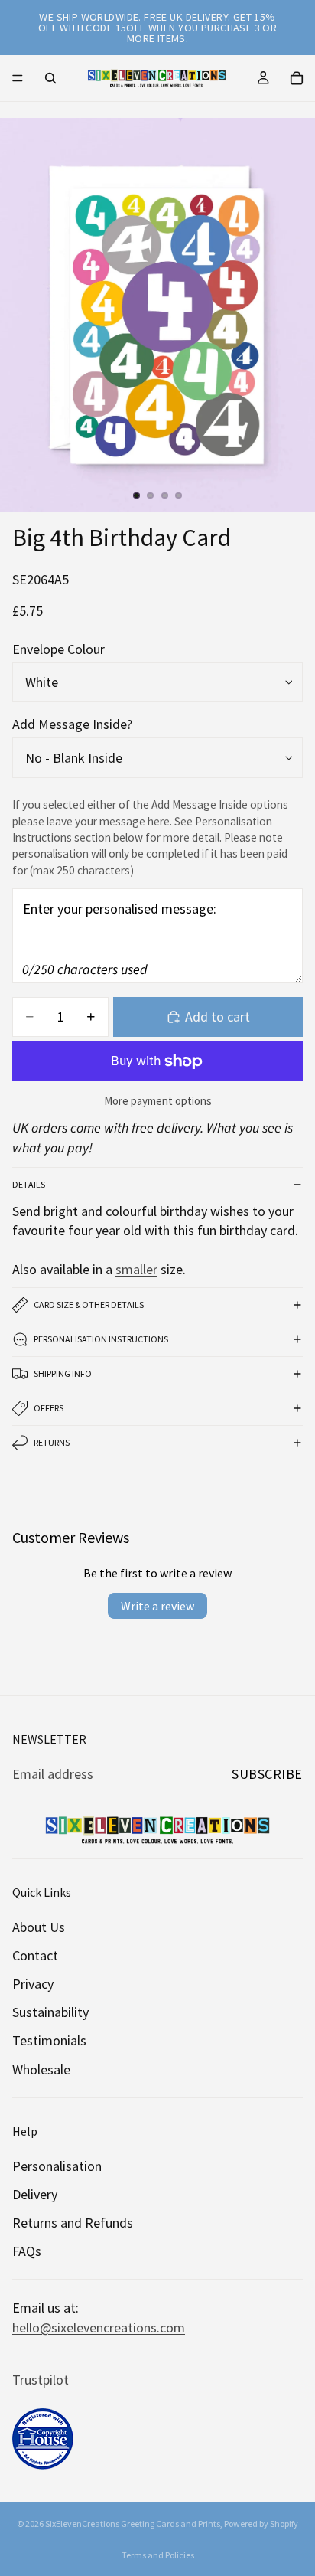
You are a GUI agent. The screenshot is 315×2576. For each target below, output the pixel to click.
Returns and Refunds (73, 2223)
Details (29, 1184)
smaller (136, 1269)
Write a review (157, 1606)
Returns (52, 1442)
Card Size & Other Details (89, 1304)
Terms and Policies (158, 2555)
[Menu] (18, 78)
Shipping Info (63, 1373)
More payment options (158, 1101)
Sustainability (50, 2012)
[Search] (50, 78)
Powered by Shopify (261, 2524)
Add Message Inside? (72, 724)
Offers (49, 1408)
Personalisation (57, 2166)
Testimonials (49, 2040)
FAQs (27, 2251)
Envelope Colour (58, 649)
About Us (39, 1927)
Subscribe (267, 1774)
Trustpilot (41, 2380)
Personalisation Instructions (101, 1339)
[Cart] (297, 78)
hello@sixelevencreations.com (99, 2328)
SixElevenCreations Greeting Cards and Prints (133, 2524)
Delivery (35, 2194)
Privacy (33, 1984)
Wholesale (41, 2069)
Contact (35, 1955)
